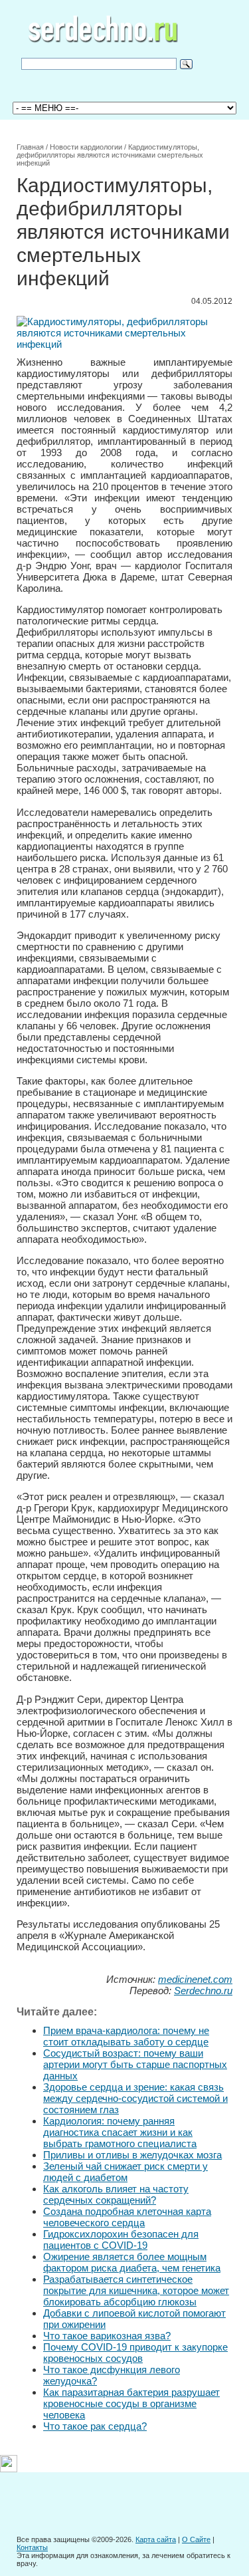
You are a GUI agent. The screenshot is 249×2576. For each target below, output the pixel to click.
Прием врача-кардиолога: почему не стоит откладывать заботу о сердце (126, 2036)
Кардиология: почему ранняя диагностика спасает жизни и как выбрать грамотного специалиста (120, 2132)
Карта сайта (156, 2539)
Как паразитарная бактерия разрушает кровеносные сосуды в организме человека (131, 2403)
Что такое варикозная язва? (107, 2336)
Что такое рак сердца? (95, 2426)
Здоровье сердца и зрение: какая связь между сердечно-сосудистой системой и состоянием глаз (135, 2098)
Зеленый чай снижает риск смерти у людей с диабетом (125, 2172)
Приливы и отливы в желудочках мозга (132, 2155)
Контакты (32, 2547)
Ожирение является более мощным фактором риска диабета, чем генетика (132, 2262)
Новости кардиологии (86, 147)
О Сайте (196, 2539)
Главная (30, 147)
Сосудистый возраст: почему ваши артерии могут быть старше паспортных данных (135, 2064)
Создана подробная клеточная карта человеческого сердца (127, 2217)
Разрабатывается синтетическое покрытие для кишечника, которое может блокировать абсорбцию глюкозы (136, 2290)
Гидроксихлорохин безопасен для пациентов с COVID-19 (121, 2240)
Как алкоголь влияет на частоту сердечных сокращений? (116, 2194)
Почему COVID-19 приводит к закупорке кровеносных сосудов (135, 2353)
